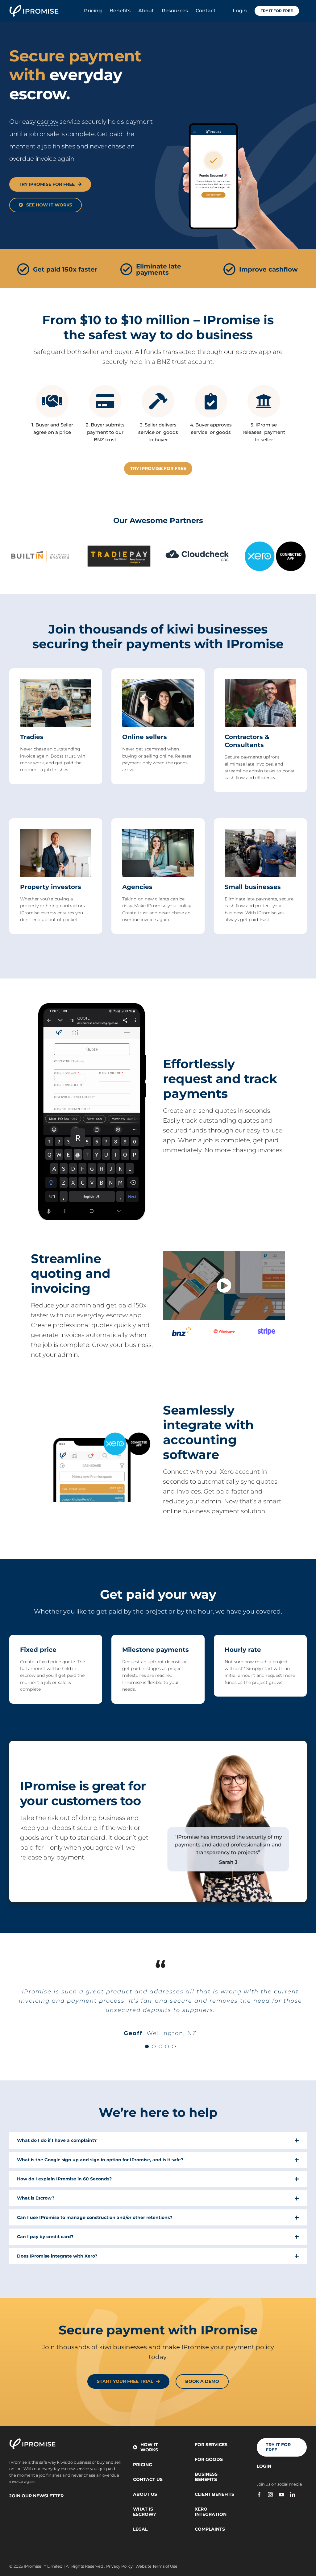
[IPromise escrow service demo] (224, 1253)
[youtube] (281, 2495)
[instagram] (270, 2495)
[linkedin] (293, 2495)
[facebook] (259, 2495)
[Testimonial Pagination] (147, 2046)
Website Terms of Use (156, 2566)
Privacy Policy (119, 2566)
